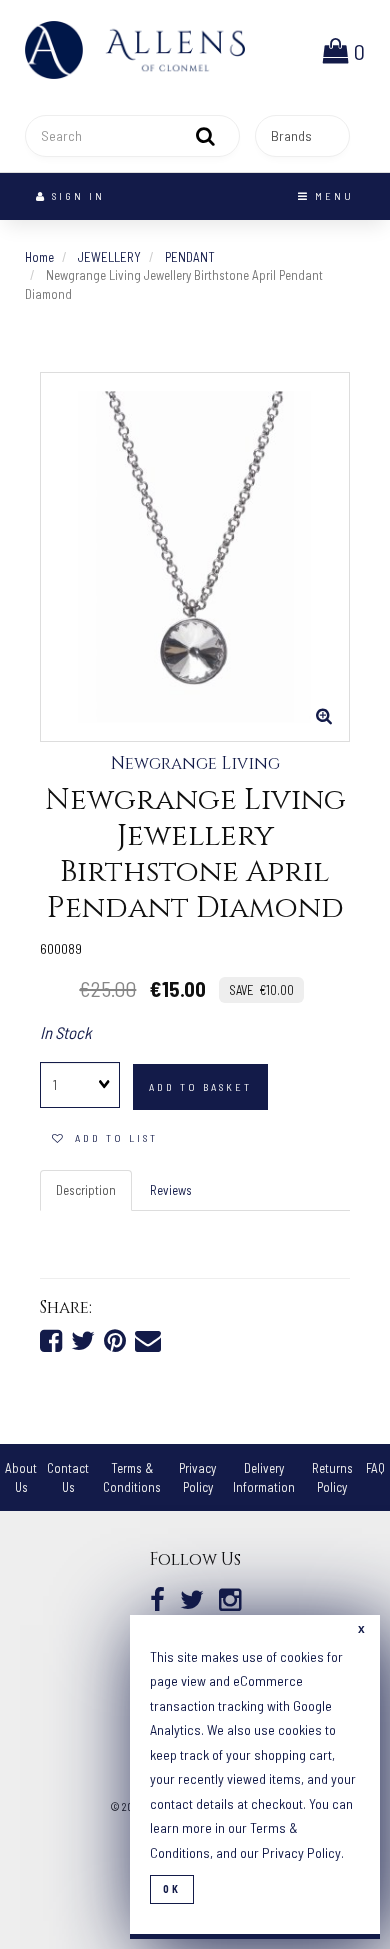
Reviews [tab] (171, 1190)
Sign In (76, 196)
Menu (332, 196)
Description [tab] (86, 1190)
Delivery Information (264, 1477)
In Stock (66, 1032)
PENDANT (190, 257)
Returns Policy (332, 1477)
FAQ (375, 1468)
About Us (21, 1477)
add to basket (200, 1087)
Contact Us (68, 1477)
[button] (344, 49)
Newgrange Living (195, 764)
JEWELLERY (109, 257)
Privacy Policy (197, 1477)
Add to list (111, 1138)
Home (39, 257)
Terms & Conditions (132, 1477)
